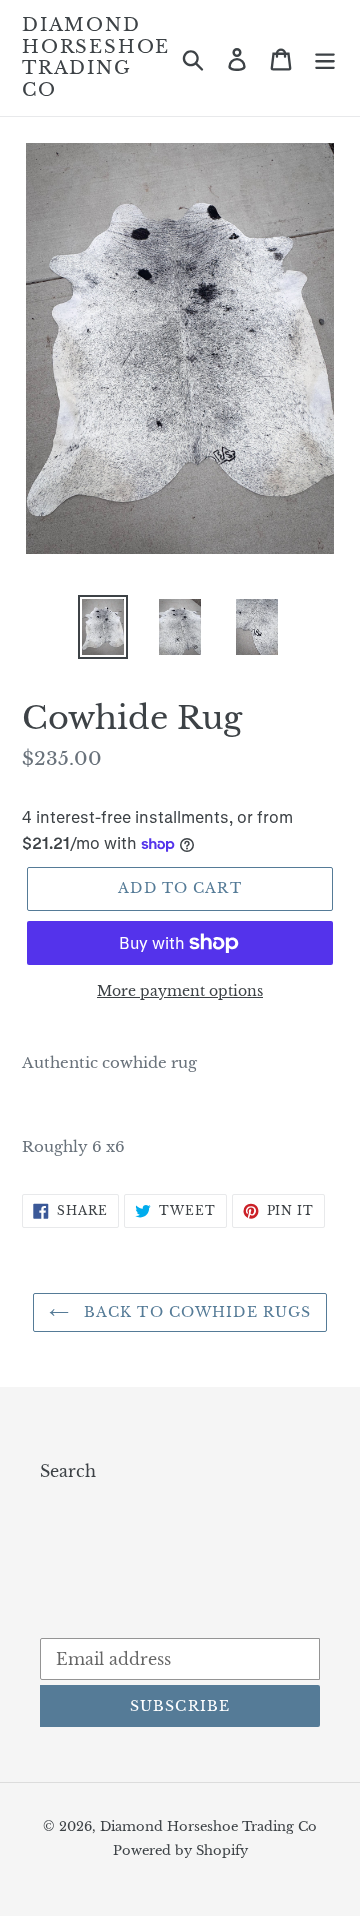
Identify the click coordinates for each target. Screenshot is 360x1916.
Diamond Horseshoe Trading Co (96, 58)
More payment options (180, 991)
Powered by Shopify (180, 1850)
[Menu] (325, 58)
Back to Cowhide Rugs (195, 1312)
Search (68, 1471)
